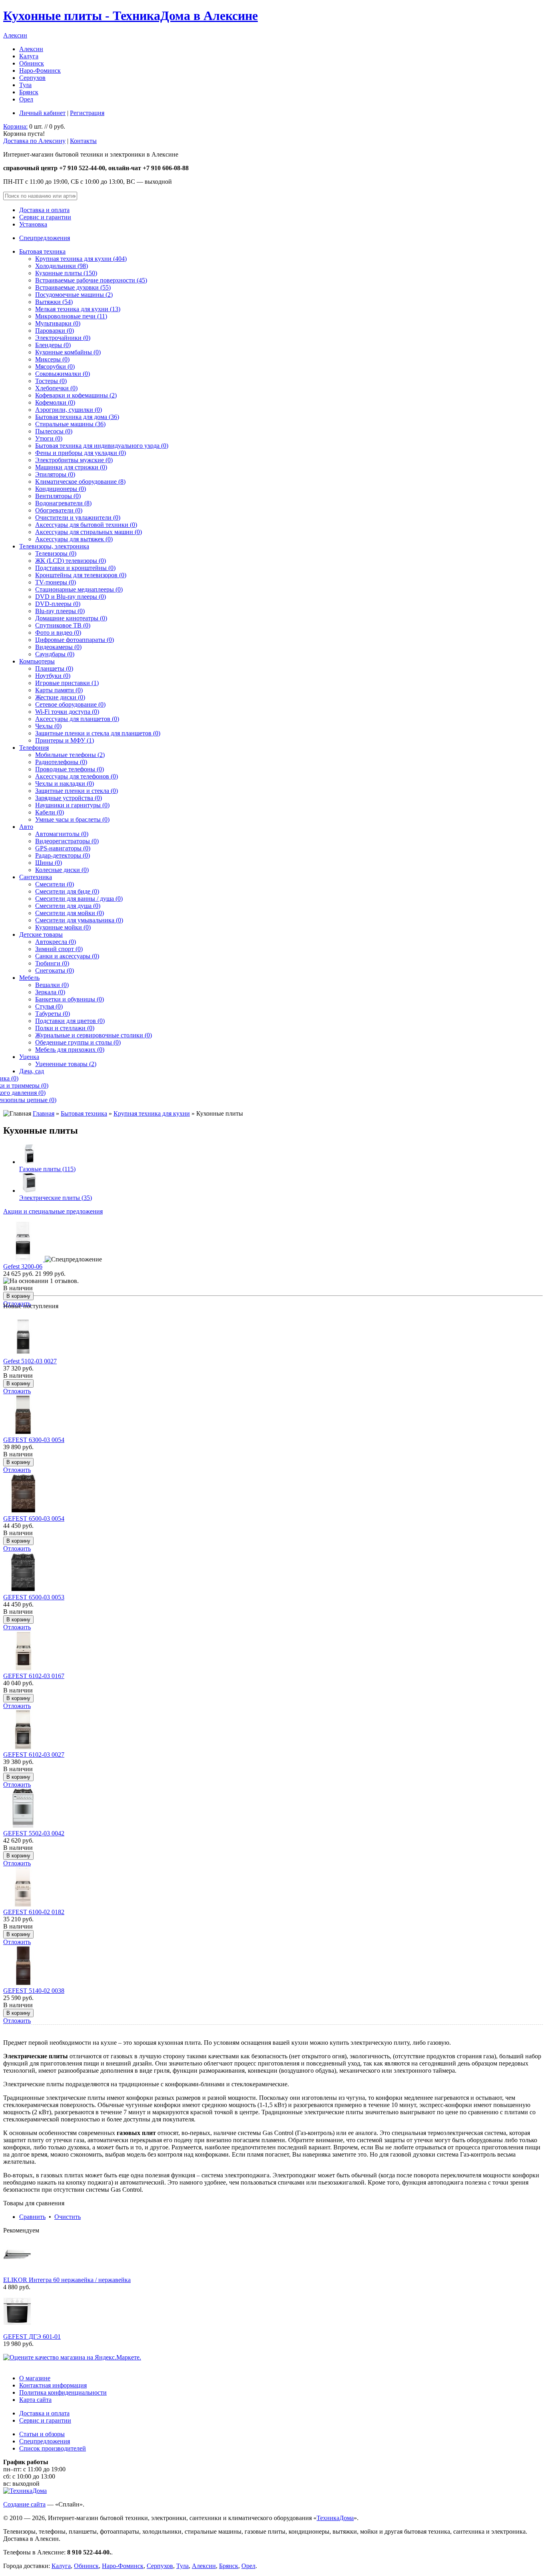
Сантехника (36, 877)
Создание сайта (24, 2504)
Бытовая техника (42, 251)
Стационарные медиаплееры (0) (79, 589)
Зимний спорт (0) (59, 949)
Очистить (68, 2217)
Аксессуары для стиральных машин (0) (89, 532)
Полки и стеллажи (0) (65, 1028)
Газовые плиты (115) (47, 1169)
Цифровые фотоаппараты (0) (75, 640)
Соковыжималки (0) (63, 374)
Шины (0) (49, 863)
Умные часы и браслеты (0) (72, 819)
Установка (33, 224)
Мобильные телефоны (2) (70, 755)
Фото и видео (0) (58, 633)
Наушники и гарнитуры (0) (72, 805)
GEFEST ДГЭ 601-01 (32, 2337)
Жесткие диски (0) (60, 697)
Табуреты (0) (53, 1014)
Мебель (29, 978)
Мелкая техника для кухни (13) (78, 309)
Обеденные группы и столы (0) (78, 1042)
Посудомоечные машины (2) (74, 295)
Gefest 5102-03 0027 (30, 1361)
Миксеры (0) (52, 359)
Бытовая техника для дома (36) (77, 417)
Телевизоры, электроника (54, 546)
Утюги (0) (49, 438)
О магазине (35, 2378)
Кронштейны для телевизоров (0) (81, 575)
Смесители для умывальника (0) (79, 920)
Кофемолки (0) (55, 402)
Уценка (29, 1057)
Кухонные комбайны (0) (68, 352)
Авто (26, 827)
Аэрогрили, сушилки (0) (69, 410)
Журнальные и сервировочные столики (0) (94, 1035)
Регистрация (87, 113)
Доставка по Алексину (34, 141)
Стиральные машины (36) (70, 424)
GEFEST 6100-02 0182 (34, 1912)
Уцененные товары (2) (66, 1064)
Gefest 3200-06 (23, 1266)
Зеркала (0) (50, 992)
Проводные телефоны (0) (70, 769)
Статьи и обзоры (42, 2434)
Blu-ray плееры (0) (60, 611)
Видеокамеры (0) (58, 647)
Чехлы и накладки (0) (65, 784)
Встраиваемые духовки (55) (73, 287)
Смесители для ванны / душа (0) (79, 899)
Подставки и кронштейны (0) (75, 568)
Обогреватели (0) (59, 510)
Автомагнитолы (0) (62, 834)
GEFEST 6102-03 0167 (34, 1676)
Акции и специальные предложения (53, 1211)
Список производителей (53, 2448)
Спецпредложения (45, 238)
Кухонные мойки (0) (63, 927)
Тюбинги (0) (52, 963)
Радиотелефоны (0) (61, 762)
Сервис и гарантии (45, 217)
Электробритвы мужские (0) (74, 460)
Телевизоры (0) (56, 553)
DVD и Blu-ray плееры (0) (71, 597)
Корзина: (15, 126)
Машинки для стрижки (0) (71, 467)
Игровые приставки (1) (67, 683)
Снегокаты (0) (55, 970)
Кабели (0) (50, 812)
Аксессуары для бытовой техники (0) (86, 525)
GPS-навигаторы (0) (63, 848)
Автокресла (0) (56, 942)
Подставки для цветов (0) (70, 1021)
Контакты (83, 141)
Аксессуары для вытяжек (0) (74, 539)
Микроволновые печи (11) (71, 316)
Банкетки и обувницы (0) (70, 999)
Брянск (29, 92)
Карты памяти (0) (59, 690)
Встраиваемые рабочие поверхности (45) (91, 280)
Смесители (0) (55, 884)
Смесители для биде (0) (67, 891)
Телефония (34, 748)
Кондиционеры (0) (61, 489)
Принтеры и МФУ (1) (65, 740)
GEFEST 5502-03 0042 (34, 1833)
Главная (44, 1113)
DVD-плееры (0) (58, 604)
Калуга (29, 56)
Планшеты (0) (54, 668)
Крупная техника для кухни (152, 1113)
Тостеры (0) (51, 381)
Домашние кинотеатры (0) (71, 618)
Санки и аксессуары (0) (67, 956)
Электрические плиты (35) (56, 1198)
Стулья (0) (49, 1006)
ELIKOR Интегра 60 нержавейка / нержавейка (67, 2280)
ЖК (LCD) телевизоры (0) (71, 561)
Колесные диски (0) (62, 870)
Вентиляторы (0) (58, 496)
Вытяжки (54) (54, 302)
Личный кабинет (42, 113)
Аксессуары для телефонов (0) (77, 776)
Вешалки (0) (52, 985)
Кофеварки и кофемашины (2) (76, 395)
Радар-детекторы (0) (63, 855)
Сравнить (32, 2217)
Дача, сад (32, 1071)
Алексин (15, 35)
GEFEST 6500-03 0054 (34, 1518)
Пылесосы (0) (54, 431)
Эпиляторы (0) (55, 474)
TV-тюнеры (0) (56, 582)
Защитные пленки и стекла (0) (77, 791)
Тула (25, 85)
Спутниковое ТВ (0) (63, 625)
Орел (26, 99)
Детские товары (41, 934)
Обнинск (32, 63)
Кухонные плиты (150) (66, 273)
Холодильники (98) (62, 266)
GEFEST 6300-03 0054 (34, 1440)
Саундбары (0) (55, 654)
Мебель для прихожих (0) (70, 1050)
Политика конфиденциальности (63, 2392)
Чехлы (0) (48, 726)
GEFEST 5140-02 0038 (34, 1991)
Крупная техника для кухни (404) (81, 259)
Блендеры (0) (53, 345)
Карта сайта (35, 2400)
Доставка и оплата (44, 210)
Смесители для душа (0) (68, 906)
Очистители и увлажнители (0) (78, 517)
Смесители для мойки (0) (70, 913)
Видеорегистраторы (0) (67, 841)
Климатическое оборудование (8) (80, 482)
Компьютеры (37, 661)
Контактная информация (53, 2385)
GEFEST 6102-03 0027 (34, 1755)
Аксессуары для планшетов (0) (77, 719)
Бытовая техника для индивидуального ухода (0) (102, 446)
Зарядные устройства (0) (69, 798)
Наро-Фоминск (40, 71)
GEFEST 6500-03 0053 (34, 1597)
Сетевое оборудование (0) (70, 704)
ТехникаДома (335, 2518)
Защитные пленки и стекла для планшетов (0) (98, 733)
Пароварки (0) (55, 331)
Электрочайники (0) (63, 338)
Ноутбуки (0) (53, 676)
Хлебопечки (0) (56, 388)
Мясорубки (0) (55, 366)
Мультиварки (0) (58, 323)
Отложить (17, 1391)
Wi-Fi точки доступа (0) (67, 712)
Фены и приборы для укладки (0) (81, 453)
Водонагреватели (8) (63, 503)
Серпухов (32, 78)
